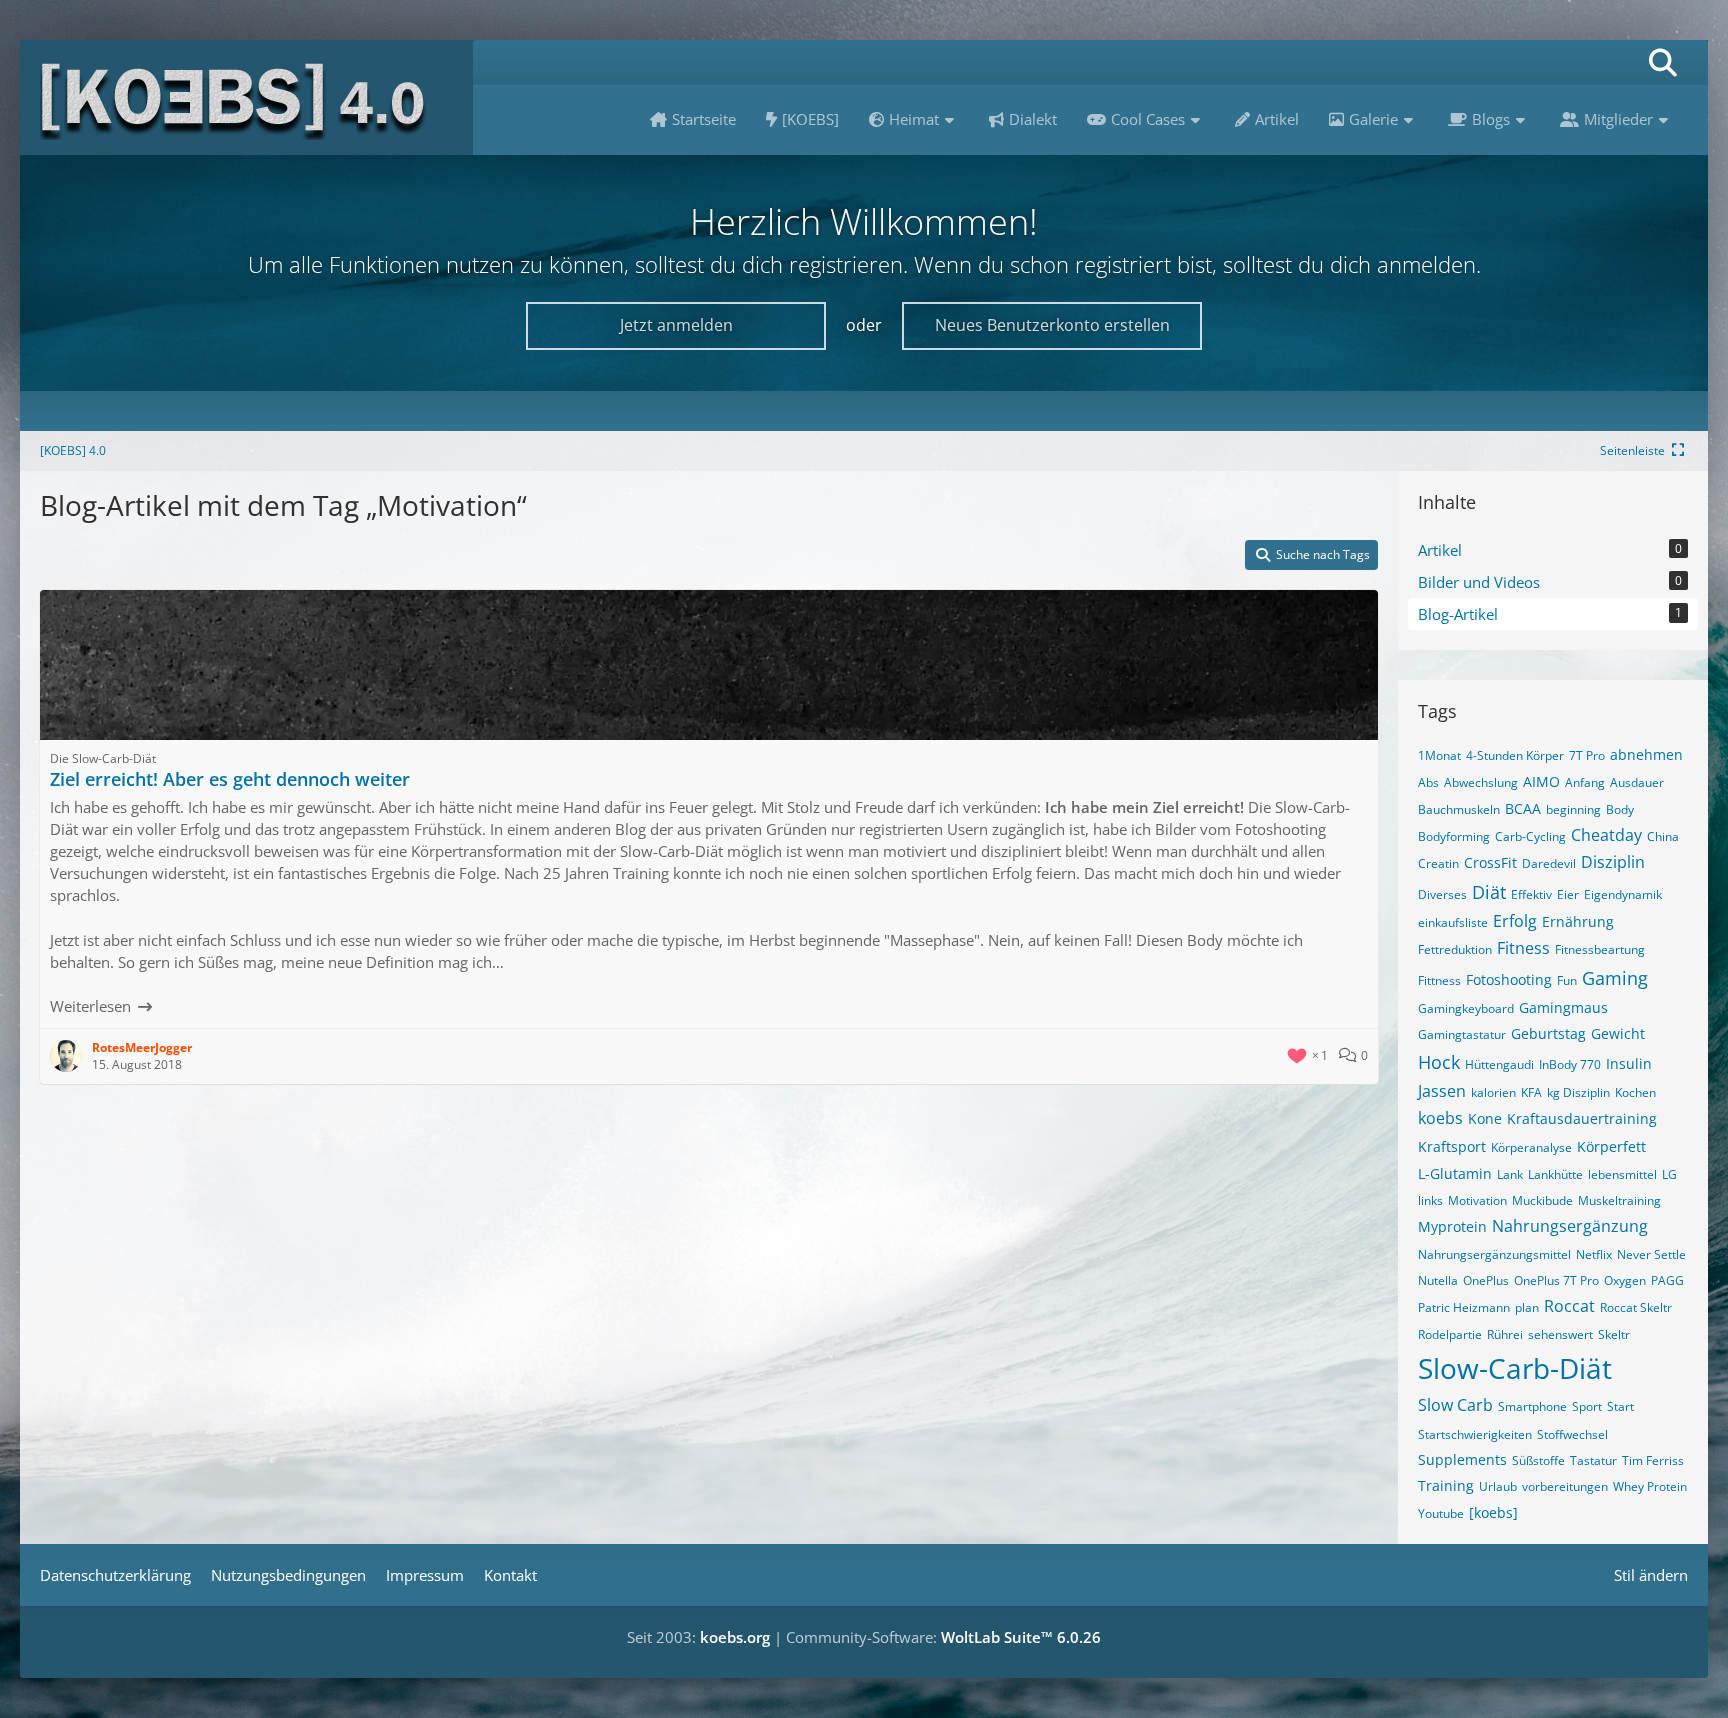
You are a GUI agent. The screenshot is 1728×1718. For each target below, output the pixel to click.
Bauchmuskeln (1459, 809)
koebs (1440, 1118)
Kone (1485, 1118)
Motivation (1477, 1200)
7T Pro (1587, 755)
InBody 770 (1570, 1064)
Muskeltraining (1619, 1200)
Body (1620, 809)
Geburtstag (1548, 1033)
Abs (1428, 782)
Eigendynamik (1623, 894)
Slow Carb (1455, 1405)
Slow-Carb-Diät (1515, 1368)
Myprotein (1452, 1226)
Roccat (1569, 1306)
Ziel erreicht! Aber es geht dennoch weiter (230, 779)
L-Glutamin (1455, 1173)
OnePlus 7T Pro (1556, 1280)
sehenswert (1560, 1334)
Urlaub (1498, 1486)
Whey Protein (1650, 1486)
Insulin (1629, 1063)
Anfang (1585, 782)
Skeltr (1614, 1334)
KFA (1531, 1092)
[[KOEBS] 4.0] (246, 97)
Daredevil (1549, 863)
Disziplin (1613, 862)
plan (1527, 1307)
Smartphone (1532, 1406)
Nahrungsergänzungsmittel (1494, 1254)
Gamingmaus (1563, 1007)
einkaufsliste (1453, 922)
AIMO (1541, 781)
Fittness (1439, 980)
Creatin (1438, 863)
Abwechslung (1481, 782)
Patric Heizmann (1464, 1307)
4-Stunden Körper (1515, 755)
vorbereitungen (1565, 1486)
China (1663, 836)
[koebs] (1493, 1512)
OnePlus (1486, 1280)
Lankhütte (1555, 1174)
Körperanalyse (1531, 1147)
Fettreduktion (1455, 949)
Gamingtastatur (1462, 1034)
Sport (1587, 1406)
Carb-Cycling (1530, 836)
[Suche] (1663, 62)
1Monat (1439, 755)
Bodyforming (1454, 836)
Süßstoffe (1538, 1460)
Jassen (1442, 1091)
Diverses (1442, 894)
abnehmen (1646, 754)
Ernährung (1578, 921)
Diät (1489, 892)
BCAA (1523, 808)
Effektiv (1531, 894)
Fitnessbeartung (1600, 949)
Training (1446, 1485)
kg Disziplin (1578, 1092)
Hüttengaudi (1499, 1064)
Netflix (1594, 1254)
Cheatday (1606, 835)
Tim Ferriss (1653, 1460)
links (1430, 1200)
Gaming (1615, 978)
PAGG (1667, 1280)
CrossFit (1490, 862)
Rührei (1505, 1334)
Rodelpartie (1450, 1334)
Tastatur (1593, 1460)
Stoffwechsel (1572, 1434)
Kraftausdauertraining (1582, 1118)
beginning (1573, 809)
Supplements (1462, 1459)
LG (1669, 1174)
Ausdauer (1637, 782)
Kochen (1635, 1092)
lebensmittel (1622, 1174)
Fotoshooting (1509, 979)
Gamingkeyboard (1466, 1008)
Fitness (1523, 948)
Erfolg (1515, 921)
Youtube (1441, 1513)
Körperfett (1611, 1146)
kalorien (1493, 1092)
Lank (1510, 1174)
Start (1620, 1406)
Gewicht (1618, 1033)
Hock (1439, 1062)
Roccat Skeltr (1636, 1307)
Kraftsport (1452, 1146)
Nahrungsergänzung (1570, 1226)
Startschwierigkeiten (1475, 1434)
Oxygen (1625, 1280)
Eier (1568, 894)
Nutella (1438, 1280)
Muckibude (1542, 1200)
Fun (1567, 980)
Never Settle (1651, 1254)
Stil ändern (1651, 1575)
